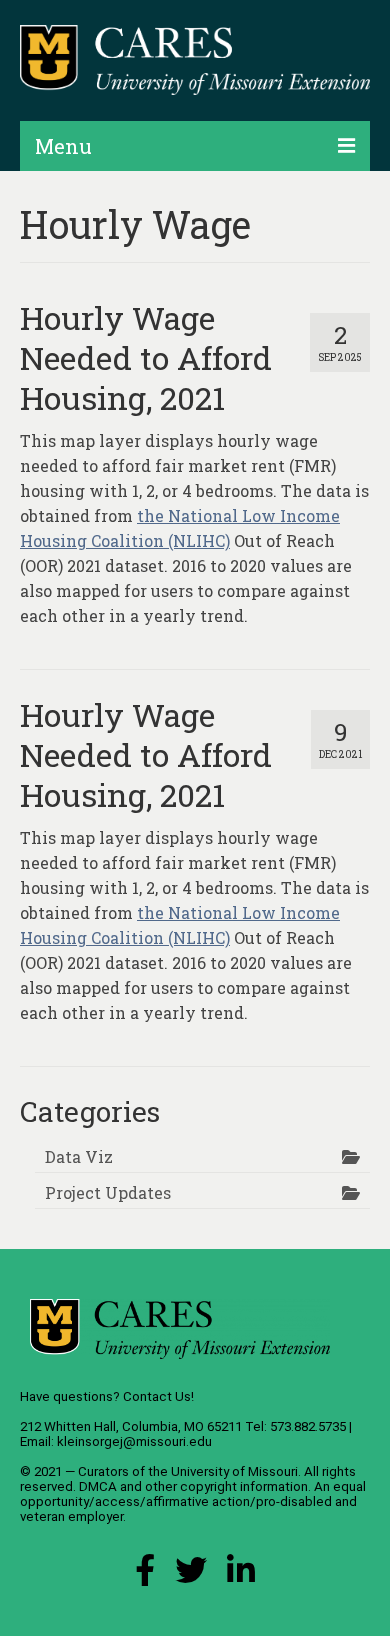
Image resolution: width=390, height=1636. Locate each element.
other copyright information (226, 1486)
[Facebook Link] (145, 1575)
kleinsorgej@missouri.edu (134, 1441)
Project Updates (108, 1192)
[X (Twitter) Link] (191, 1575)
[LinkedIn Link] (241, 1575)
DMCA (98, 1486)
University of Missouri (234, 1471)
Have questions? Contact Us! (107, 1396)
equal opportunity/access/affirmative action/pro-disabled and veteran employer (193, 1501)
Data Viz (79, 1156)
